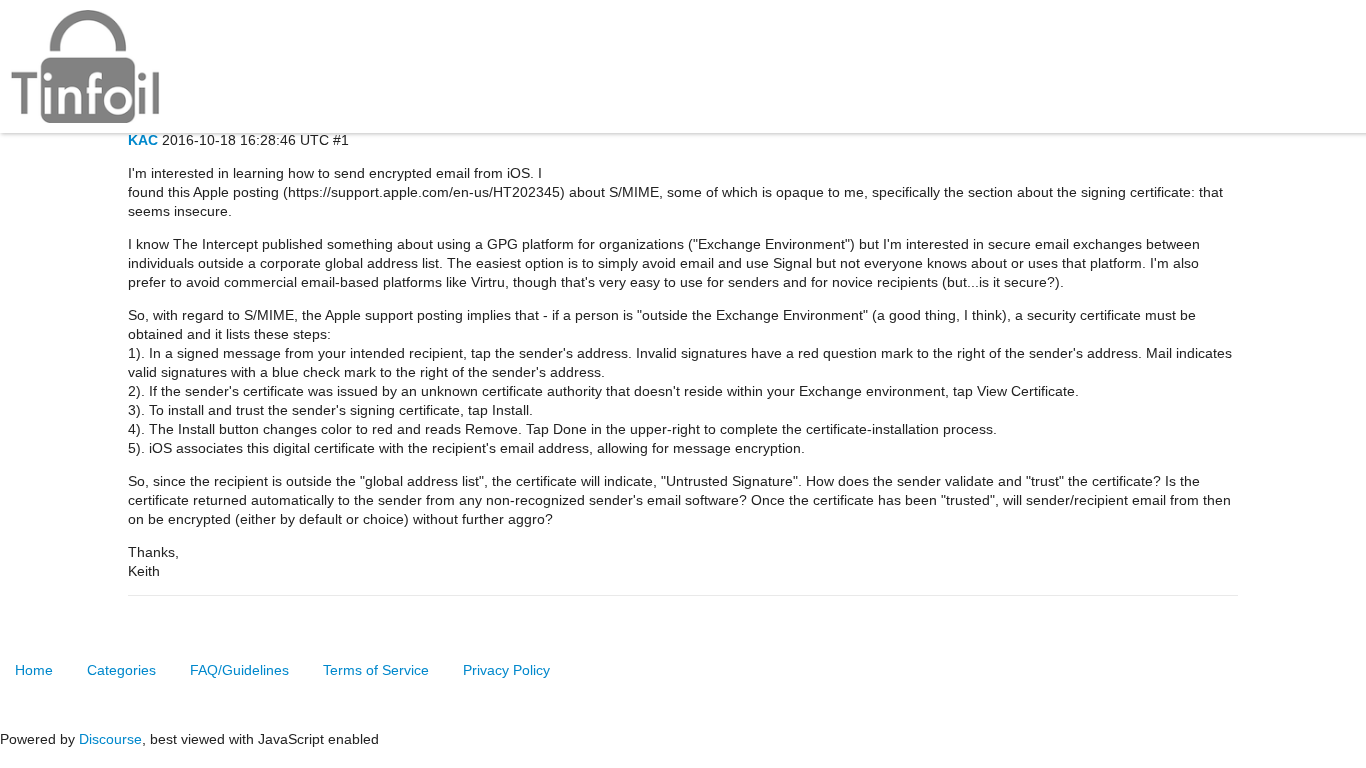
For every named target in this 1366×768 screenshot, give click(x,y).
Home (34, 670)
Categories (121, 670)
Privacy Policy (506, 670)
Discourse (110, 739)
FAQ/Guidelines (239, 670)
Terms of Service (376, 670)
